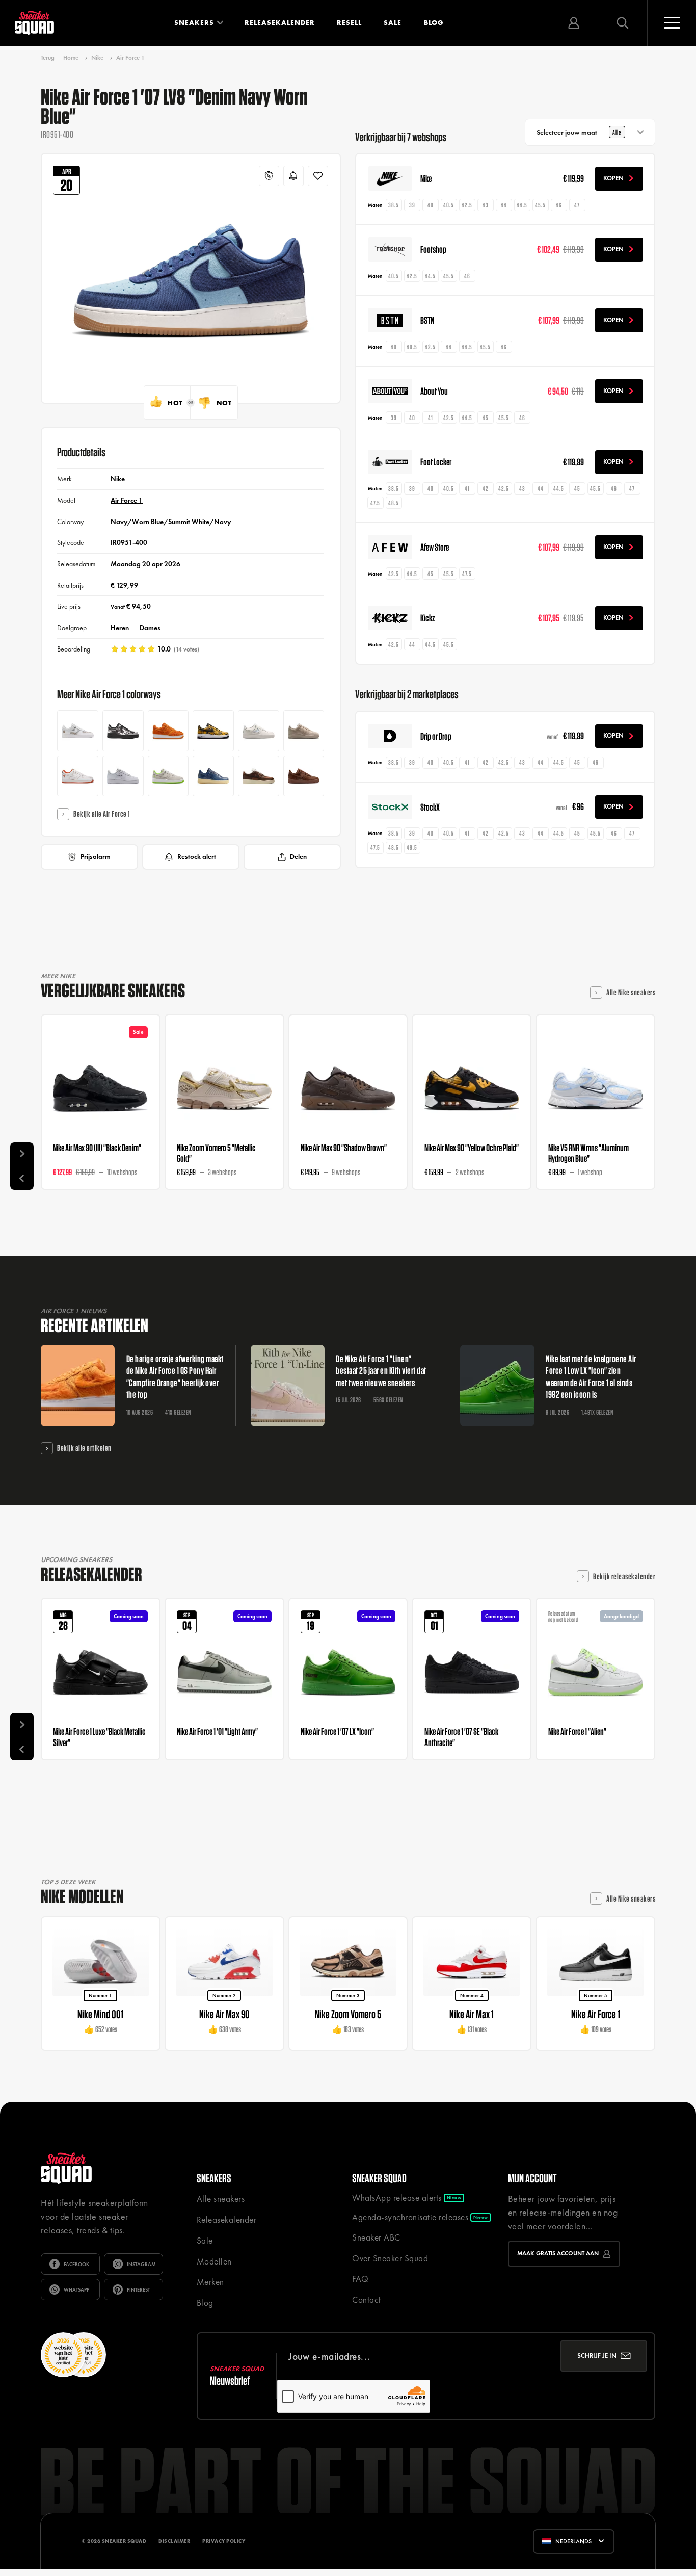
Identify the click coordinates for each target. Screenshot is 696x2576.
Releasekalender (280, 23)
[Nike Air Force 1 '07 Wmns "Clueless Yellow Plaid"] (213, 731)
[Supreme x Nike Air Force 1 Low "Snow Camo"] (123, 731)
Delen (298, 857)
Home (71, 58)
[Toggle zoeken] (623, 23)
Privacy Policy (224, 2541)
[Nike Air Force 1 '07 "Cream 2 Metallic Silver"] (304, 731)
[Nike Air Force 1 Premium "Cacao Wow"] (304, 776)
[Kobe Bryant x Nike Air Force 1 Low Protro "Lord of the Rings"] (78, 776)
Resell (349, 23)
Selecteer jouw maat (579, 132)
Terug (48, 58)
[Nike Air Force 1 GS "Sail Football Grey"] (259, 731)
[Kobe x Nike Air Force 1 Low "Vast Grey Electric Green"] (168, 776)
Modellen (214, 2261)
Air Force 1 (130, 58)
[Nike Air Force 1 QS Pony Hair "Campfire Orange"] (168, 731)
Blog (434, 23)
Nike (97, 58)
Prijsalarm (96, 857)
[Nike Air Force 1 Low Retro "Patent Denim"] (213, 776)
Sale (393, 23)
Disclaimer (174, 2541)
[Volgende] (22, 1154)
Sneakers (194, 23)
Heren (120, 628)
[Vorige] (22, 1178)
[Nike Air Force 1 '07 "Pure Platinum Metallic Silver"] (123, 776)
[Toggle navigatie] (672, 23)
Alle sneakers (221, 2199)
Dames (150, 628)
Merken (210, 2282)
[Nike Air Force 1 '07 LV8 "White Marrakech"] (78, 731)
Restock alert (197, 857)
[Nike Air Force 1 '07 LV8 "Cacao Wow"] (259, 776)
